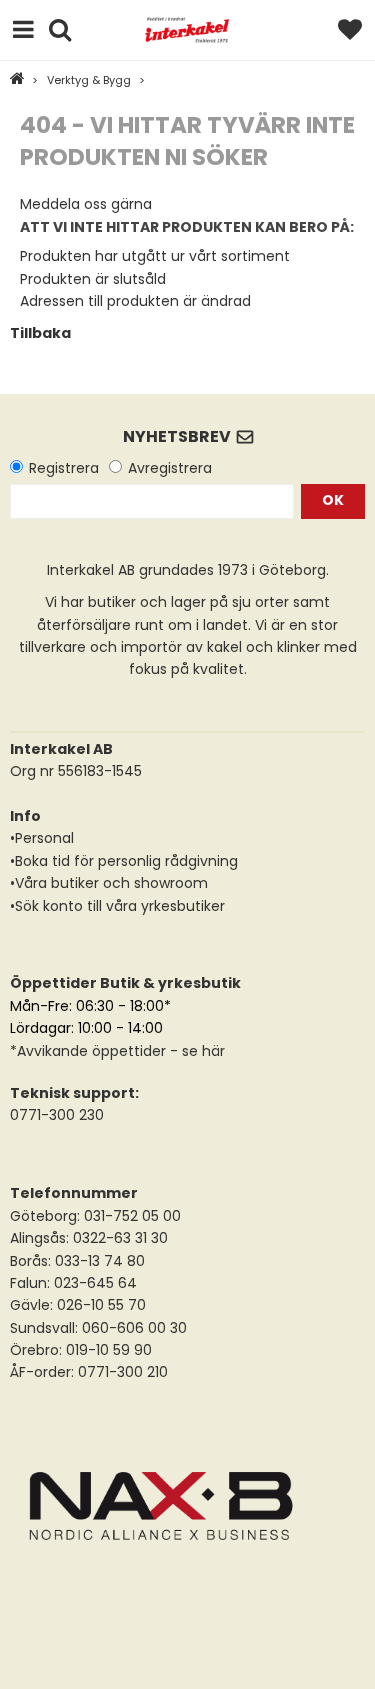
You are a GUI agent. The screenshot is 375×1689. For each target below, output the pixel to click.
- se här (195, 1051)
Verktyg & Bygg (89, 80)
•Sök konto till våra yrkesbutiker (117, 906)
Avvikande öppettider (91, 1051)
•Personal (42, 838)
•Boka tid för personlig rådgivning (124, 861)
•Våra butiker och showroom (109, 883)
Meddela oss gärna (86, 204)
